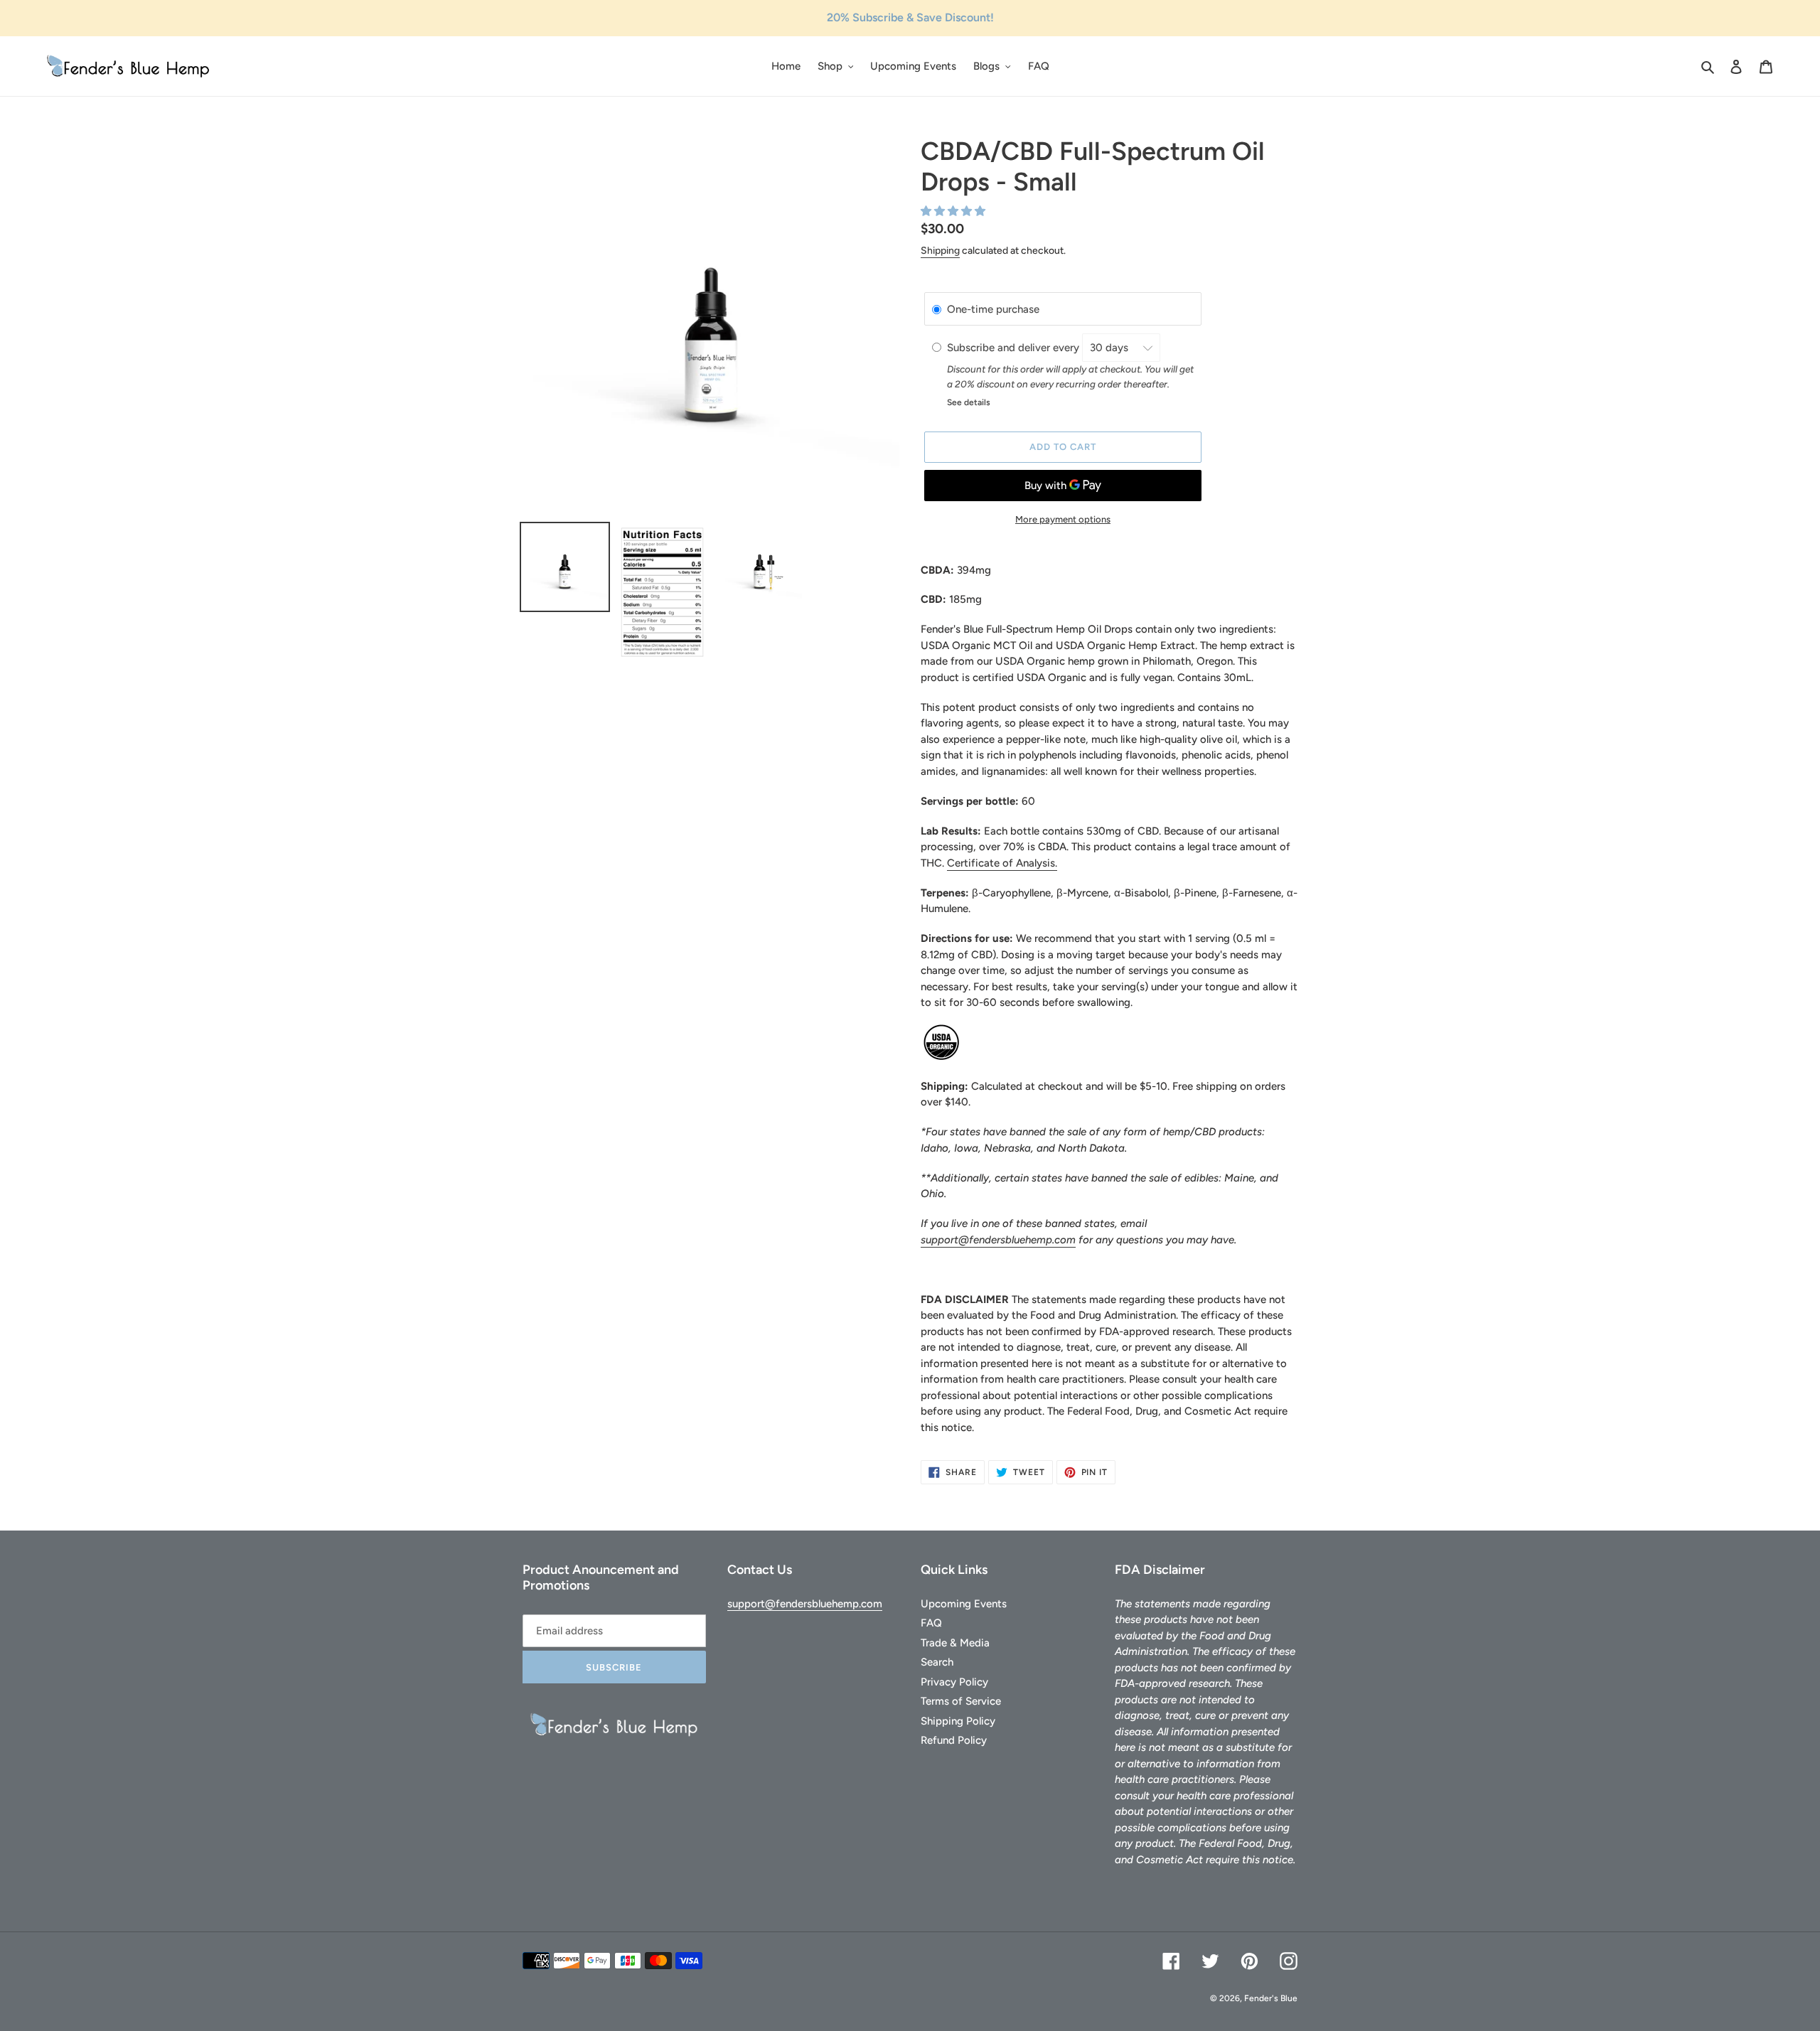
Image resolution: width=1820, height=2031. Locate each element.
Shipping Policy (958, 1721)
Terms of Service (961, 1701)
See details (969, 402)
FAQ (931, 1623)
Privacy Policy (954, 1682)
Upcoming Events (964, 1604)
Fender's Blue (1271, 1998)
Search (937, 1662)
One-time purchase (993, 309)
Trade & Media (955, 1643)
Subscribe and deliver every (1015, 348)
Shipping (940, 251)
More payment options (1063, 519)
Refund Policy (954, 1740)
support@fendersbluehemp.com (998, 1240)
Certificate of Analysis (1001, 863)
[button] (954, 211)
